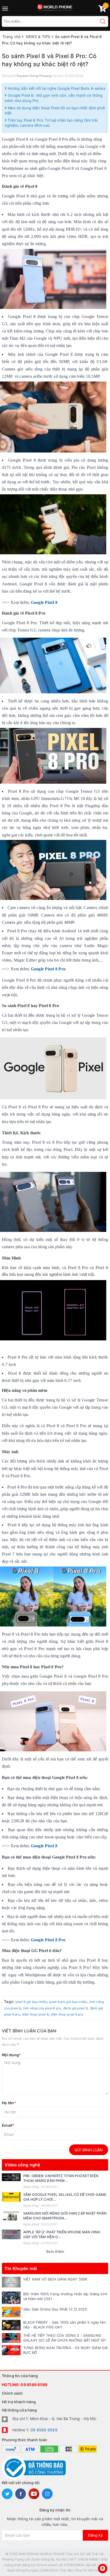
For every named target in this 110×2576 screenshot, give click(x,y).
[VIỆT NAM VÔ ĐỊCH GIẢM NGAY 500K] (11, 2282)
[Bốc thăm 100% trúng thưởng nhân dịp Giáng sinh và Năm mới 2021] (11, 2298)
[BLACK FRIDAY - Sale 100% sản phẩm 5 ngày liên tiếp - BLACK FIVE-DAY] (11, 2325)
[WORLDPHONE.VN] (55, 7)
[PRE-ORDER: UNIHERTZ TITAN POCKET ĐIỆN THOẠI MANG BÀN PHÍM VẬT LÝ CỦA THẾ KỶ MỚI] (11, 2177)
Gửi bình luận (89, 2150)
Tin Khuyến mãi (21, 2268)
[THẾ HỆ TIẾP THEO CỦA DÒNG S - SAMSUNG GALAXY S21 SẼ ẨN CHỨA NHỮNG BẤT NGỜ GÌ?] (11, 2338)
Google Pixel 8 (44, 602)
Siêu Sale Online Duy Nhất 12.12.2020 (55, 2309)
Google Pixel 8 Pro (48, 969)
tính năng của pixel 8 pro (42, 2008)
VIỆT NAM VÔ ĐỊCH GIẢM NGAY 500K (55, 2279)
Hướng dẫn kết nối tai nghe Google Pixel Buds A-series (56, 88)
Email (8, 2125)
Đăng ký (95, 2535)
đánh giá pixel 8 (75, 2008)
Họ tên (9, 2103)
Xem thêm (55, 2251)
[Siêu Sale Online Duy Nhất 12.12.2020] (11, 2312)
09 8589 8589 (34, 2385)
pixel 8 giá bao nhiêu (31, 2002)
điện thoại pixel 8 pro (67, 2014)
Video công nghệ (22, 2165)
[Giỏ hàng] (102, 10)
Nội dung (11, 2055)
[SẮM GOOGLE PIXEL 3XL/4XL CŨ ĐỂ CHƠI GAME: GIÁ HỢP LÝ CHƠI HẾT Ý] (11, 2197)
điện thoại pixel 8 (35, 2014)
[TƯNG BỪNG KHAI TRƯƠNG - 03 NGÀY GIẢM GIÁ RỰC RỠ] (11, 2350)
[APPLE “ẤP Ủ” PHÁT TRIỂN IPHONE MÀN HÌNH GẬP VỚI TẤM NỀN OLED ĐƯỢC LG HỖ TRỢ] (11, 2234)
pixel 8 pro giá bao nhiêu (68, 2002)
